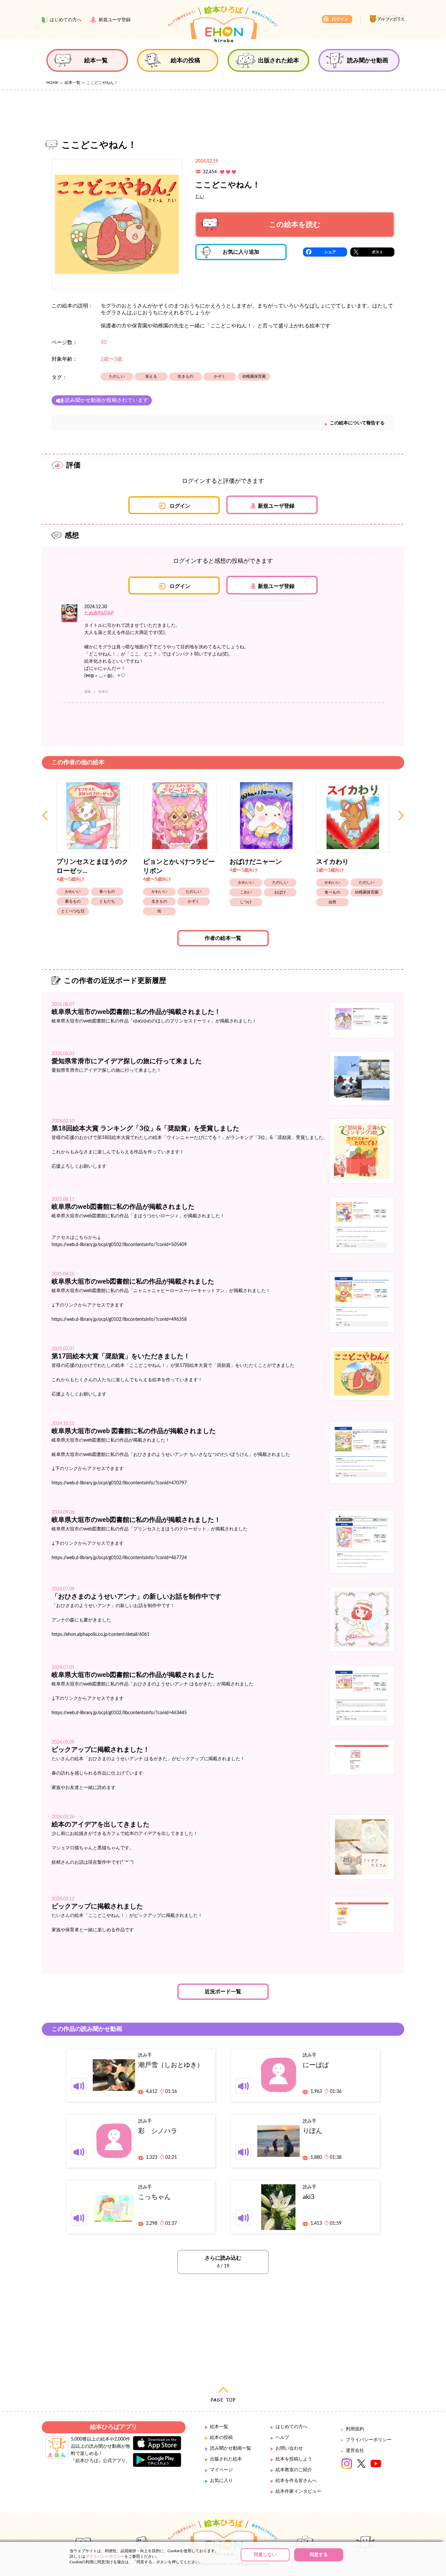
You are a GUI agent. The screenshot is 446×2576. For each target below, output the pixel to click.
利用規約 (355, 2429)
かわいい (73, 892)
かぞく (220, 376)
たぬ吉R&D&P (99, 613)
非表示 (103, 692)
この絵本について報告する (357, 423)
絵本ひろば (223, 24)
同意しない (265, 2555)
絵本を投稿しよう (294, 2459)
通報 (88, 692)
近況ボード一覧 (223, 1992)
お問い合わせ (289, 2448)
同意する (319, 2555)
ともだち (107, 901)
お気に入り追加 (241, 252)
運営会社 (355, 2451)
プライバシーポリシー (369, 2440)
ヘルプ (282, 2438)
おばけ (280, 892)
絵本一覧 (72, 83)
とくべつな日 (73, 911)
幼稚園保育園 (254, 376)
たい (200, 197)
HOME (52, 83)
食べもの (107, 892)
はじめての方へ (292, 2427)
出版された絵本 (226, 2459)
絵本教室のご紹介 (294, 2470)
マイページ (221, 2470)
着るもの (73, 901)
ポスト (377, 252)
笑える (151, 376)
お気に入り (221, 2481)
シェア (330, 252)
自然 (332, 902)
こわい (246, 892)
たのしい (117, 376)
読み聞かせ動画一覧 (231, 2448)
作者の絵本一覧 (223, 938)
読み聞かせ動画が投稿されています (106, 400)
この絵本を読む (295, 225)
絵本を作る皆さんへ (296, 2481)
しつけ (246, 902)
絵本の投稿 (221, 2438)
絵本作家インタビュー (298, 2491)
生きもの (185, 376)
